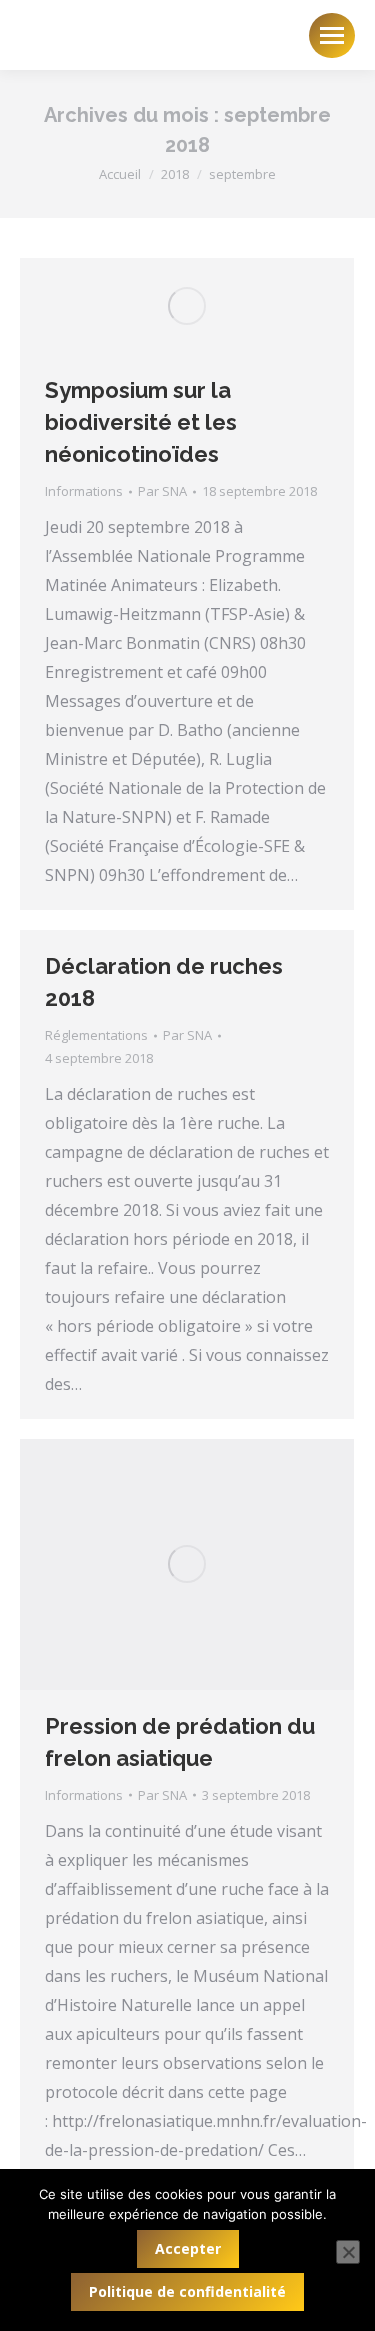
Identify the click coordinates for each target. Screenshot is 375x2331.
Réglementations (96, 1035)
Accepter (188, 2248)
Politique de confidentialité (187, 2291)
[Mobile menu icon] (332, 35)
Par (162, 491)
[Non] (348, 2252)
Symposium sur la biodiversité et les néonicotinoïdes (141, 422)
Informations (84, 491)
